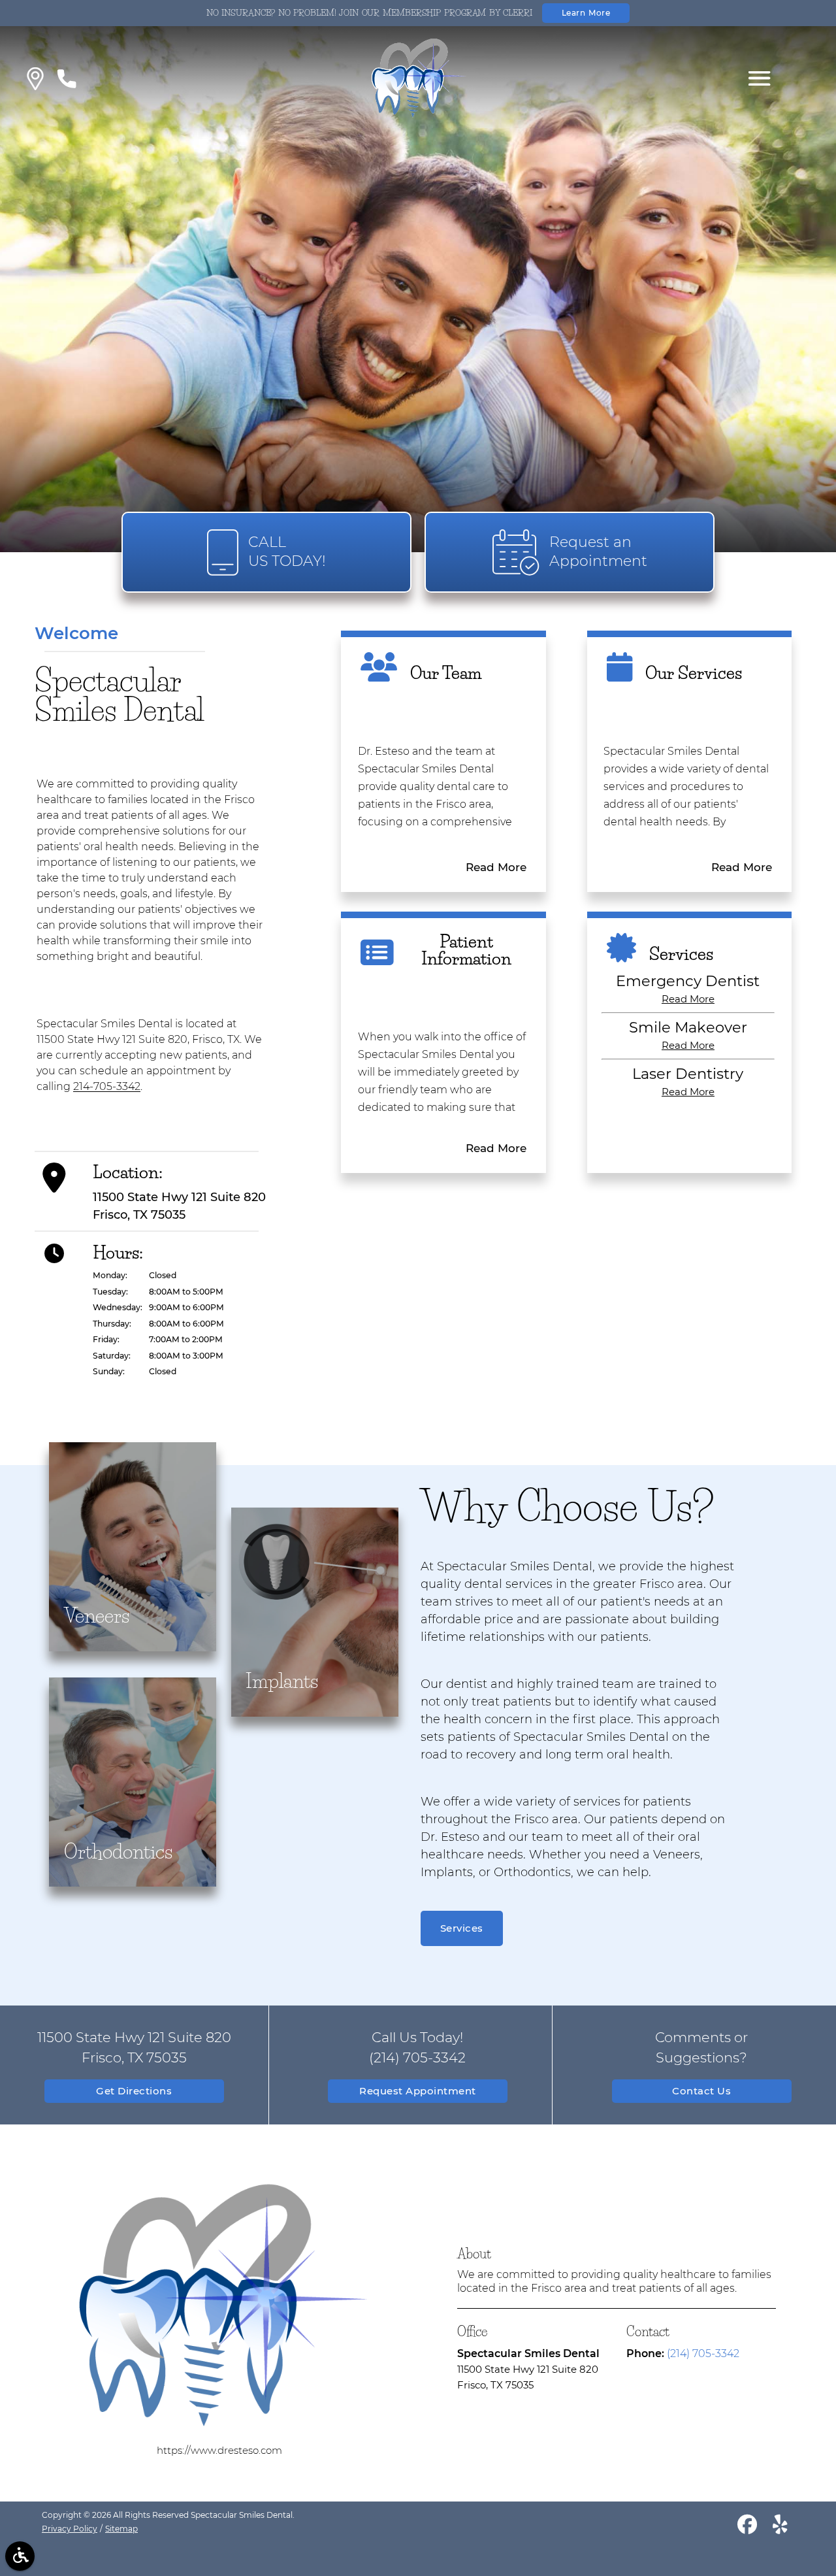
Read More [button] (688, 999)
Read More (496, 867)
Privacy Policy (70, 2529)
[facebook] (747, 2527)
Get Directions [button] (134, 2091)
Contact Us (701, 2091)
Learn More (586, 13)
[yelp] (780, 2527)
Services (462, 1928)
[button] (35, 79)
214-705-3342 (107, 1086)
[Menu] (760, 78)
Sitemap (121, 2529)
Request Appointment (418, 2091)
